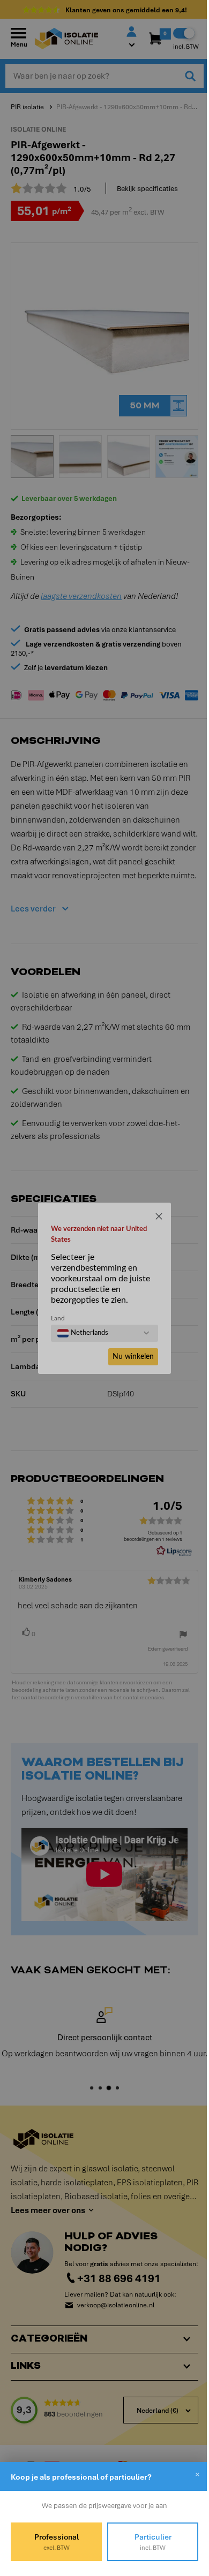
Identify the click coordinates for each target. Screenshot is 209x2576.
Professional (54, 2542)
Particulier (147, 2542)
